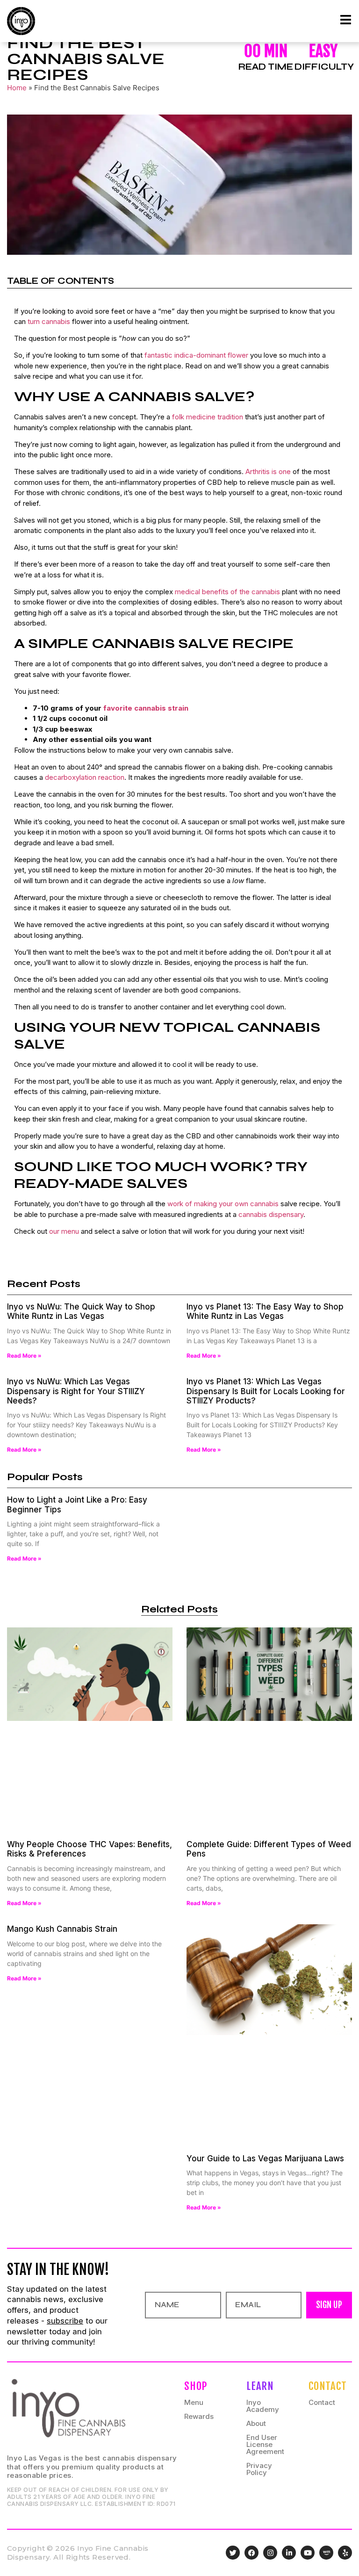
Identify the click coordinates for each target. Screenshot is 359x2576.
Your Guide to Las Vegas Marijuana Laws (265, 2159)
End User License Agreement (265, 2444)
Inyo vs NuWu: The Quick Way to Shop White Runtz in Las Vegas (81, 1311)
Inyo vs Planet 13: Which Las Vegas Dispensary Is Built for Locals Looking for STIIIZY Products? (266, 1391)
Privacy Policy (259, 2469)
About (256, 2423)
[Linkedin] (289, 2553)
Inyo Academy (263, 2406)
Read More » (24, 1356)
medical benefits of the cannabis (227, 592)
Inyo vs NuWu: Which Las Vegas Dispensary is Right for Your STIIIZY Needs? (76, 1391)
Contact (322, 2402)
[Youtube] (308, 2553)
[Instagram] (270, 2553)
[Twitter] (233, 2553)
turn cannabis (49, 321)
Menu (194, 2402)
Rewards (199, 2416)
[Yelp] (345, 2553)
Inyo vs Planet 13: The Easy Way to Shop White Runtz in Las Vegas (265, 1311)
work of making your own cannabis (223, 1204)
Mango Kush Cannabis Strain (62, 1929)
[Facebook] (251, 2553)
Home (17, 88)
